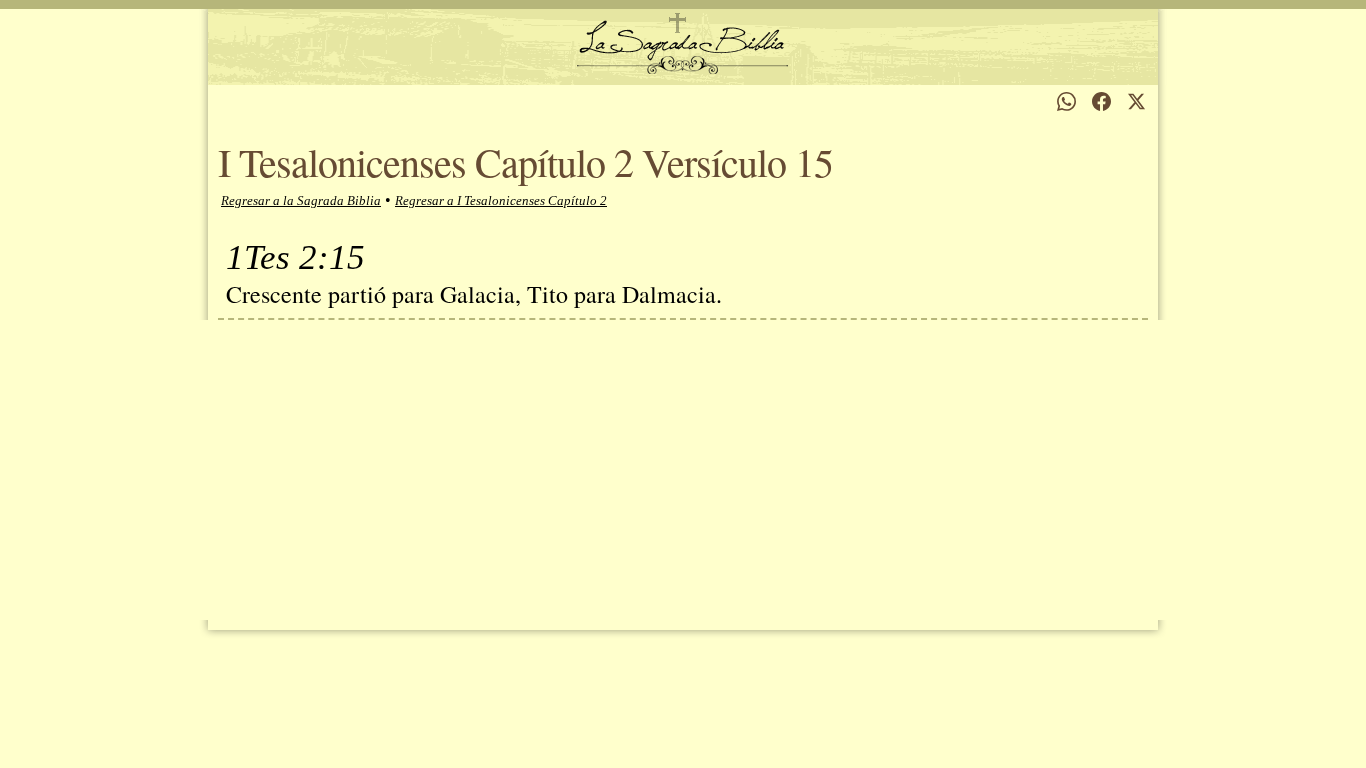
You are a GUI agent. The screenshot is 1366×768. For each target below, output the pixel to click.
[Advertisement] (683, 470)
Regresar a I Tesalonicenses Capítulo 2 (501, 200)
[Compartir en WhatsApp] (1066, 101)
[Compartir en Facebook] (1101, 101)
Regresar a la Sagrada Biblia (301, 200)
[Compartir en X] (1136, 101)
